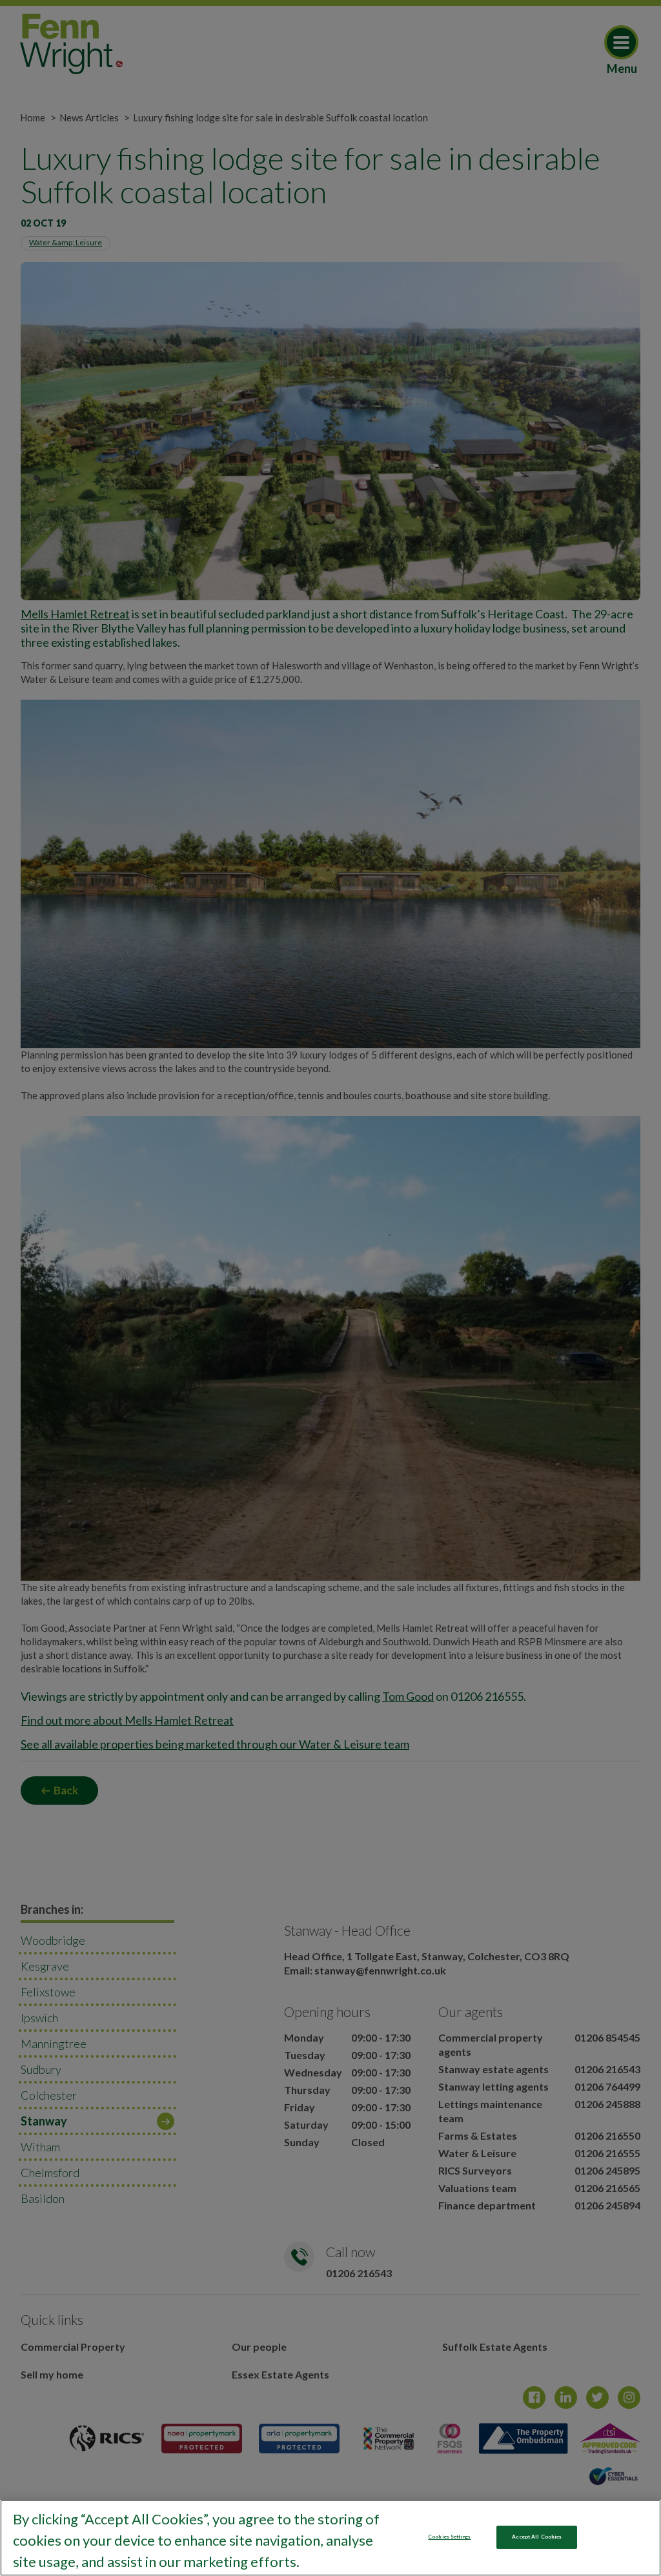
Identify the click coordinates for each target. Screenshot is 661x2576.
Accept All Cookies (537, 2537)
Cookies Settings (449, 2537)
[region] (330, 2538)
